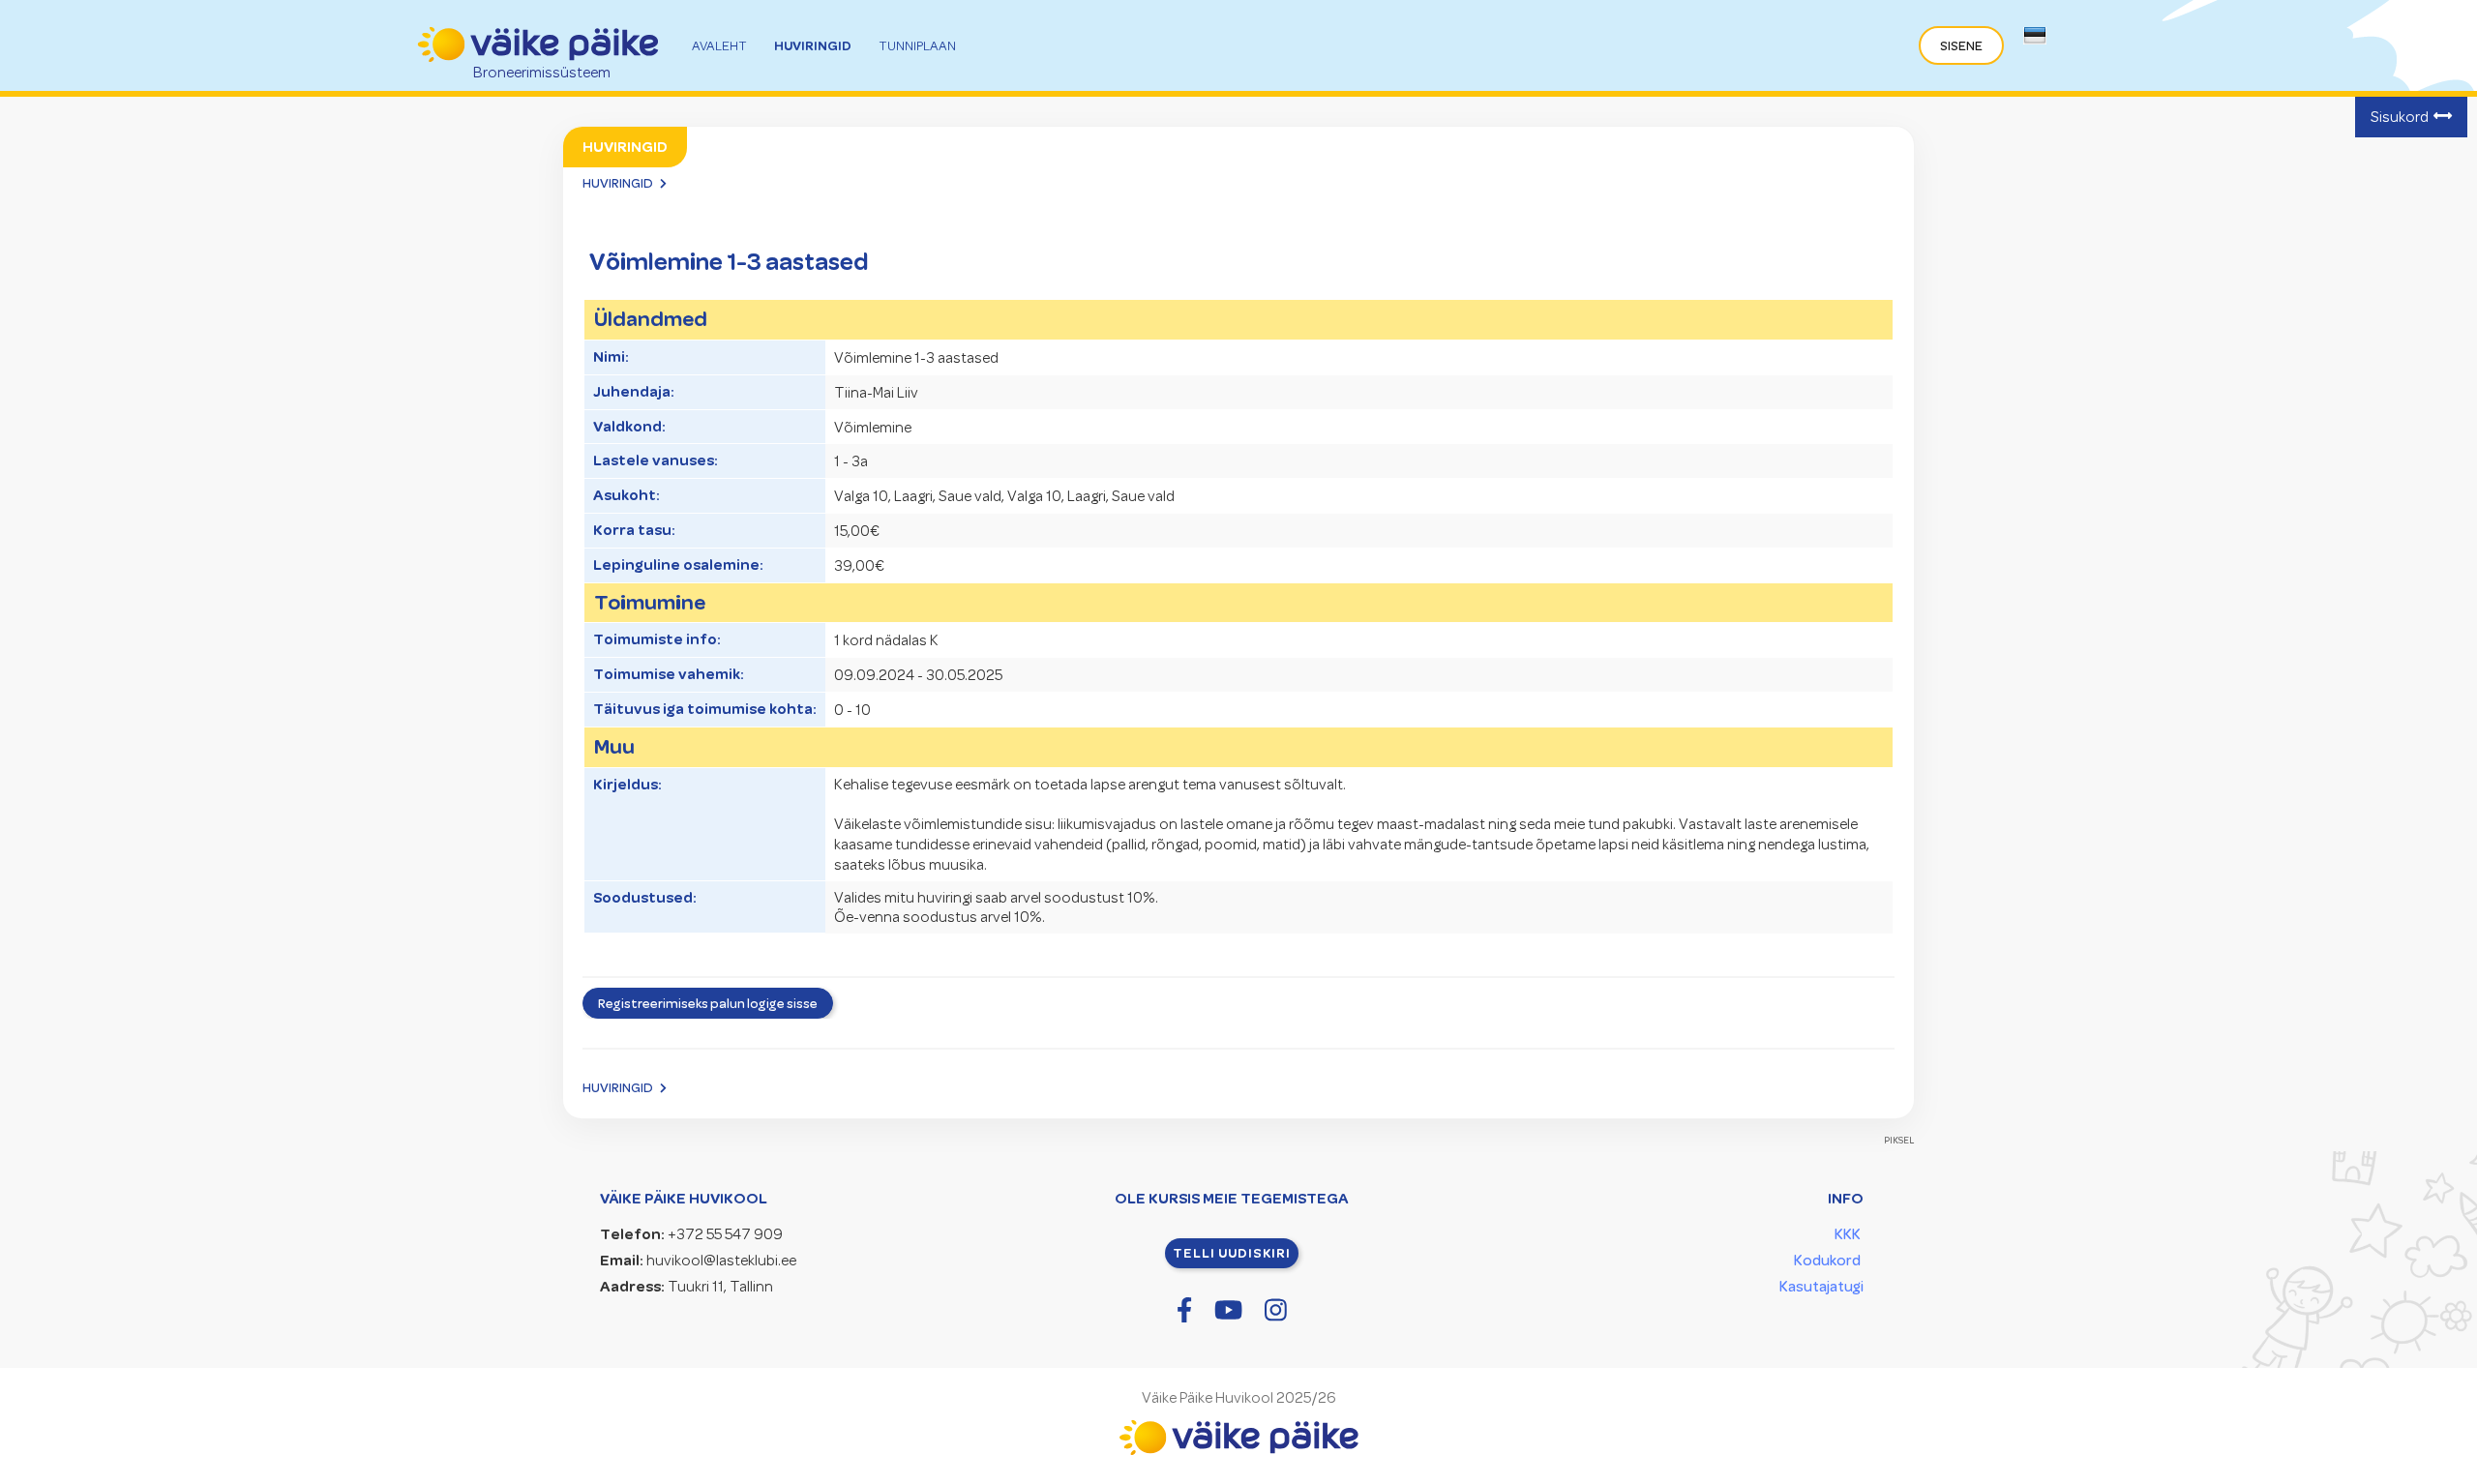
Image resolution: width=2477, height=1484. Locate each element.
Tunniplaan (917, 46)
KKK (1848, 1234)
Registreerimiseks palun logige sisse (708, 1003)
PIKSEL (1899, 1140)
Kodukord (1827, 1261)
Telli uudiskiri (1232, 1253)
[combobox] (2034, 41)
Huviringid (813, 45)
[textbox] (2030, 39)
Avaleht (719, 46)
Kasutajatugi (1821, 1287)
